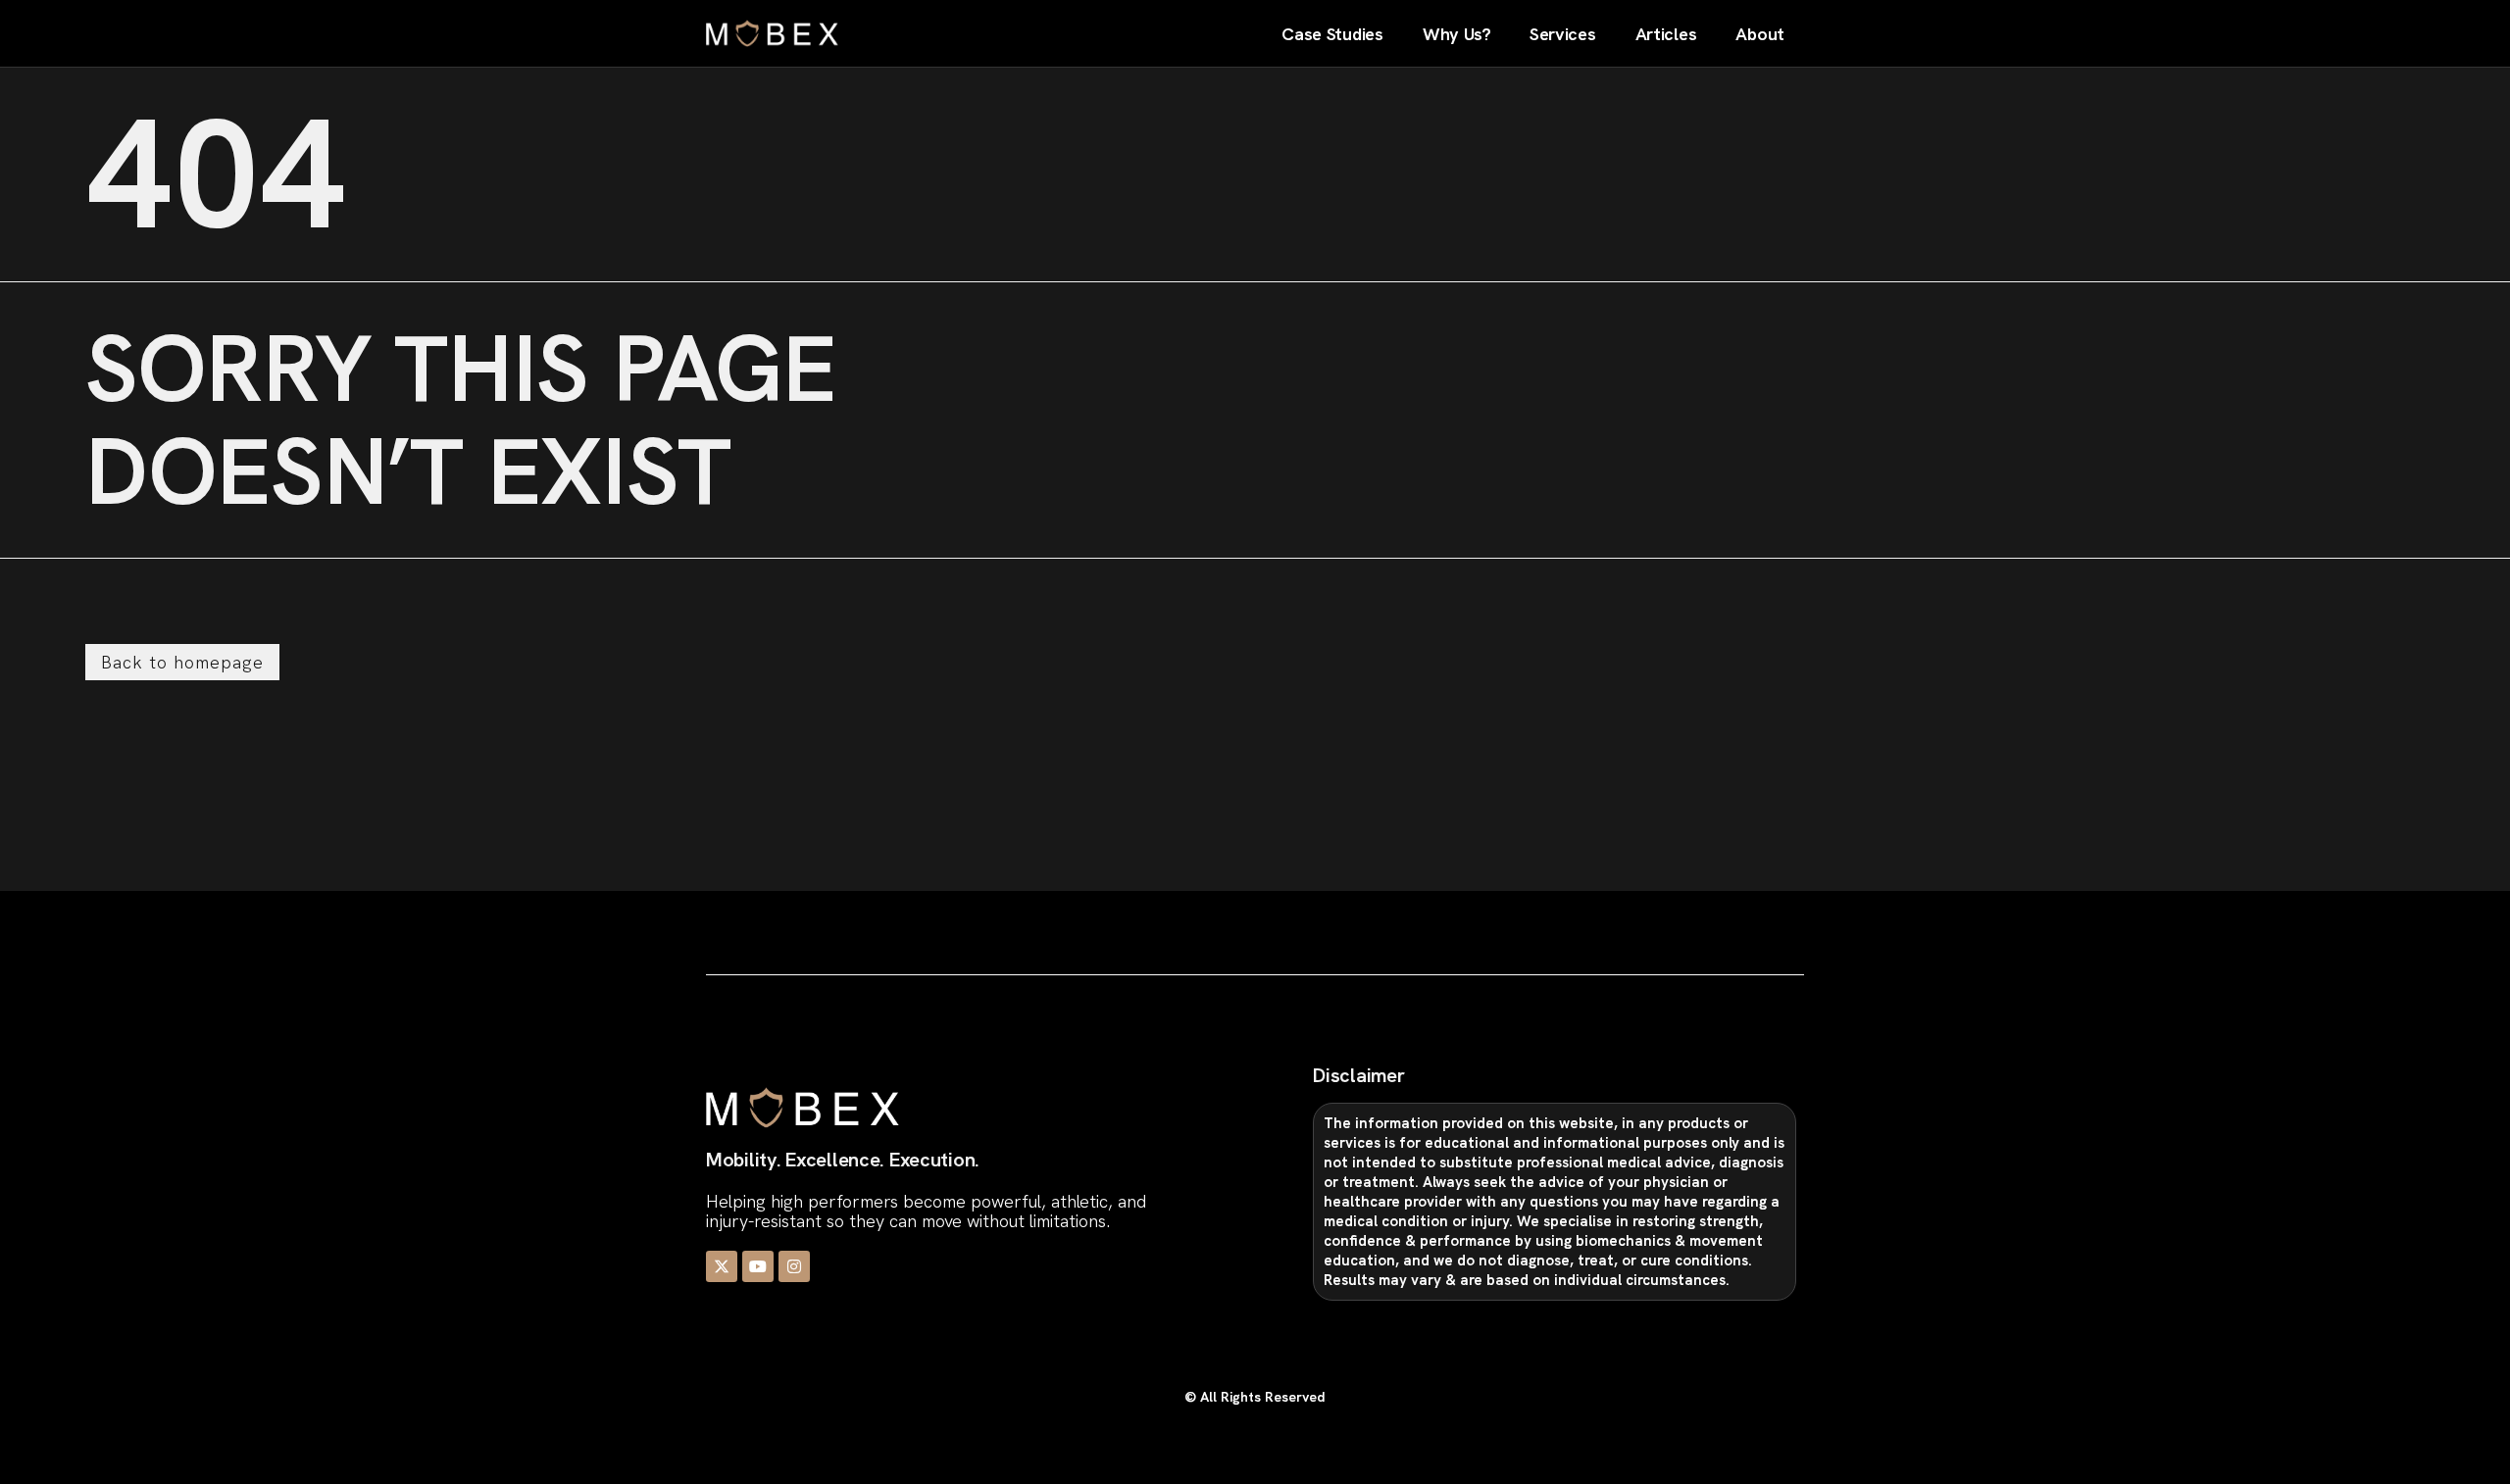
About (1760, 34)
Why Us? (1456, 34)
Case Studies (1332, 34)
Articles (1666, 34)
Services (1563, 34)
